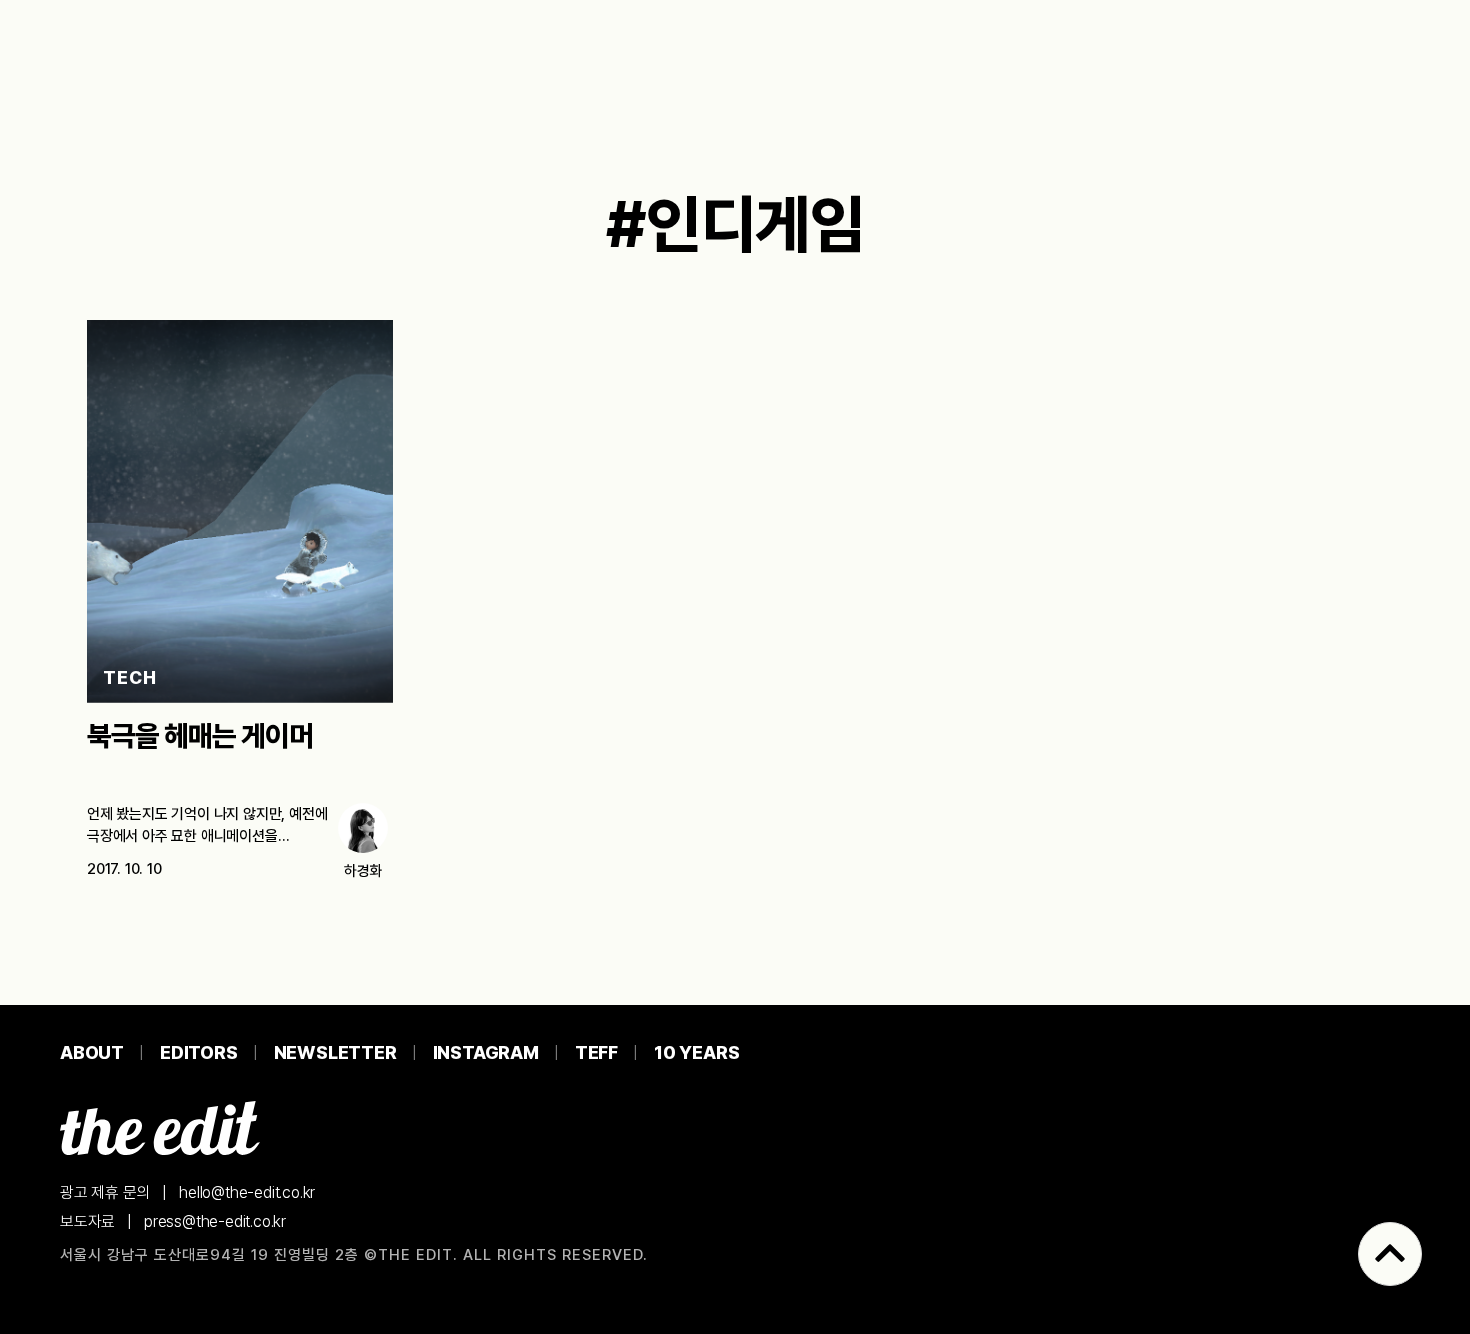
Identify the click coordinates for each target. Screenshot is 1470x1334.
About (92, 1052)
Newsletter (335, 1052)
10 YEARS (696, 1052)
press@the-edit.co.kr (215, 1221)
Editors (199, 1052)
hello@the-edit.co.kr (247, 1192)
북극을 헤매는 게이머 (200, 736)
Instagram (486, 1052)
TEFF (596, 1052)
